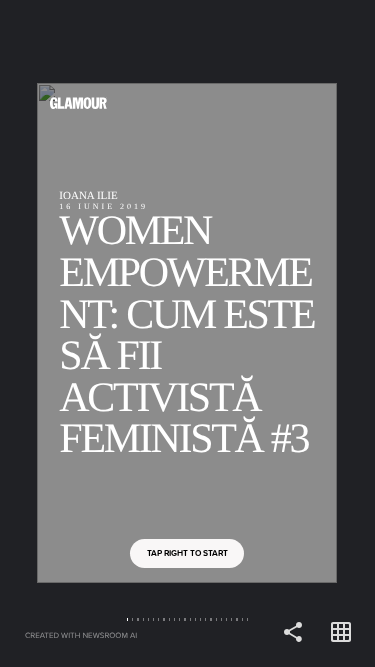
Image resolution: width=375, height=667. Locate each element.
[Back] (94, 333)
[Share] (293, 633)
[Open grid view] (341, 633)
